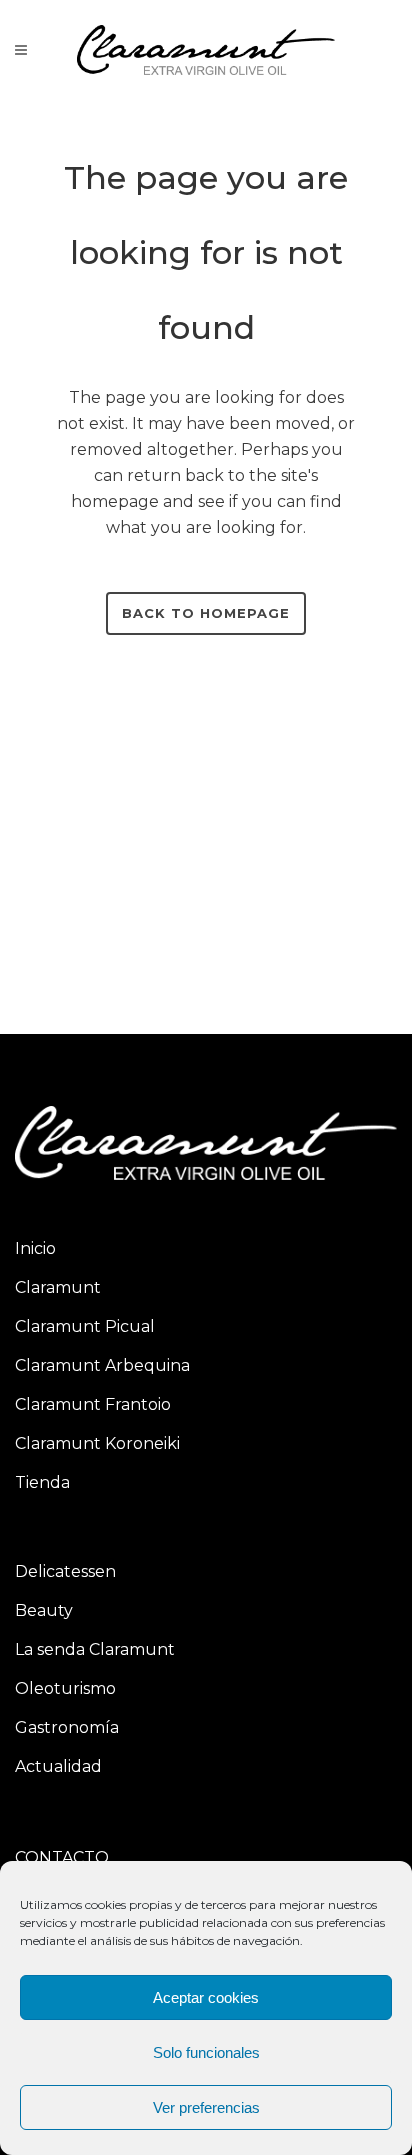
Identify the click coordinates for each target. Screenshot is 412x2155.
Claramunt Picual (85, 1326)
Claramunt (58, 1287)
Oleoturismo (65, 1688)
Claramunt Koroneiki (97, 1443)
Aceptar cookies (206, 1997)
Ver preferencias (206, 2107)
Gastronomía (67, 1727)
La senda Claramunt (95, 1649)
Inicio (35, 1248)
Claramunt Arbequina (102, 1365)
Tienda (42, 1482)
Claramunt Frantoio (93, 1404)
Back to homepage (206, 613)
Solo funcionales (206, 2052)
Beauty (44, 1610)
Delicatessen (65, 1571)
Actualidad (58, 1766)
